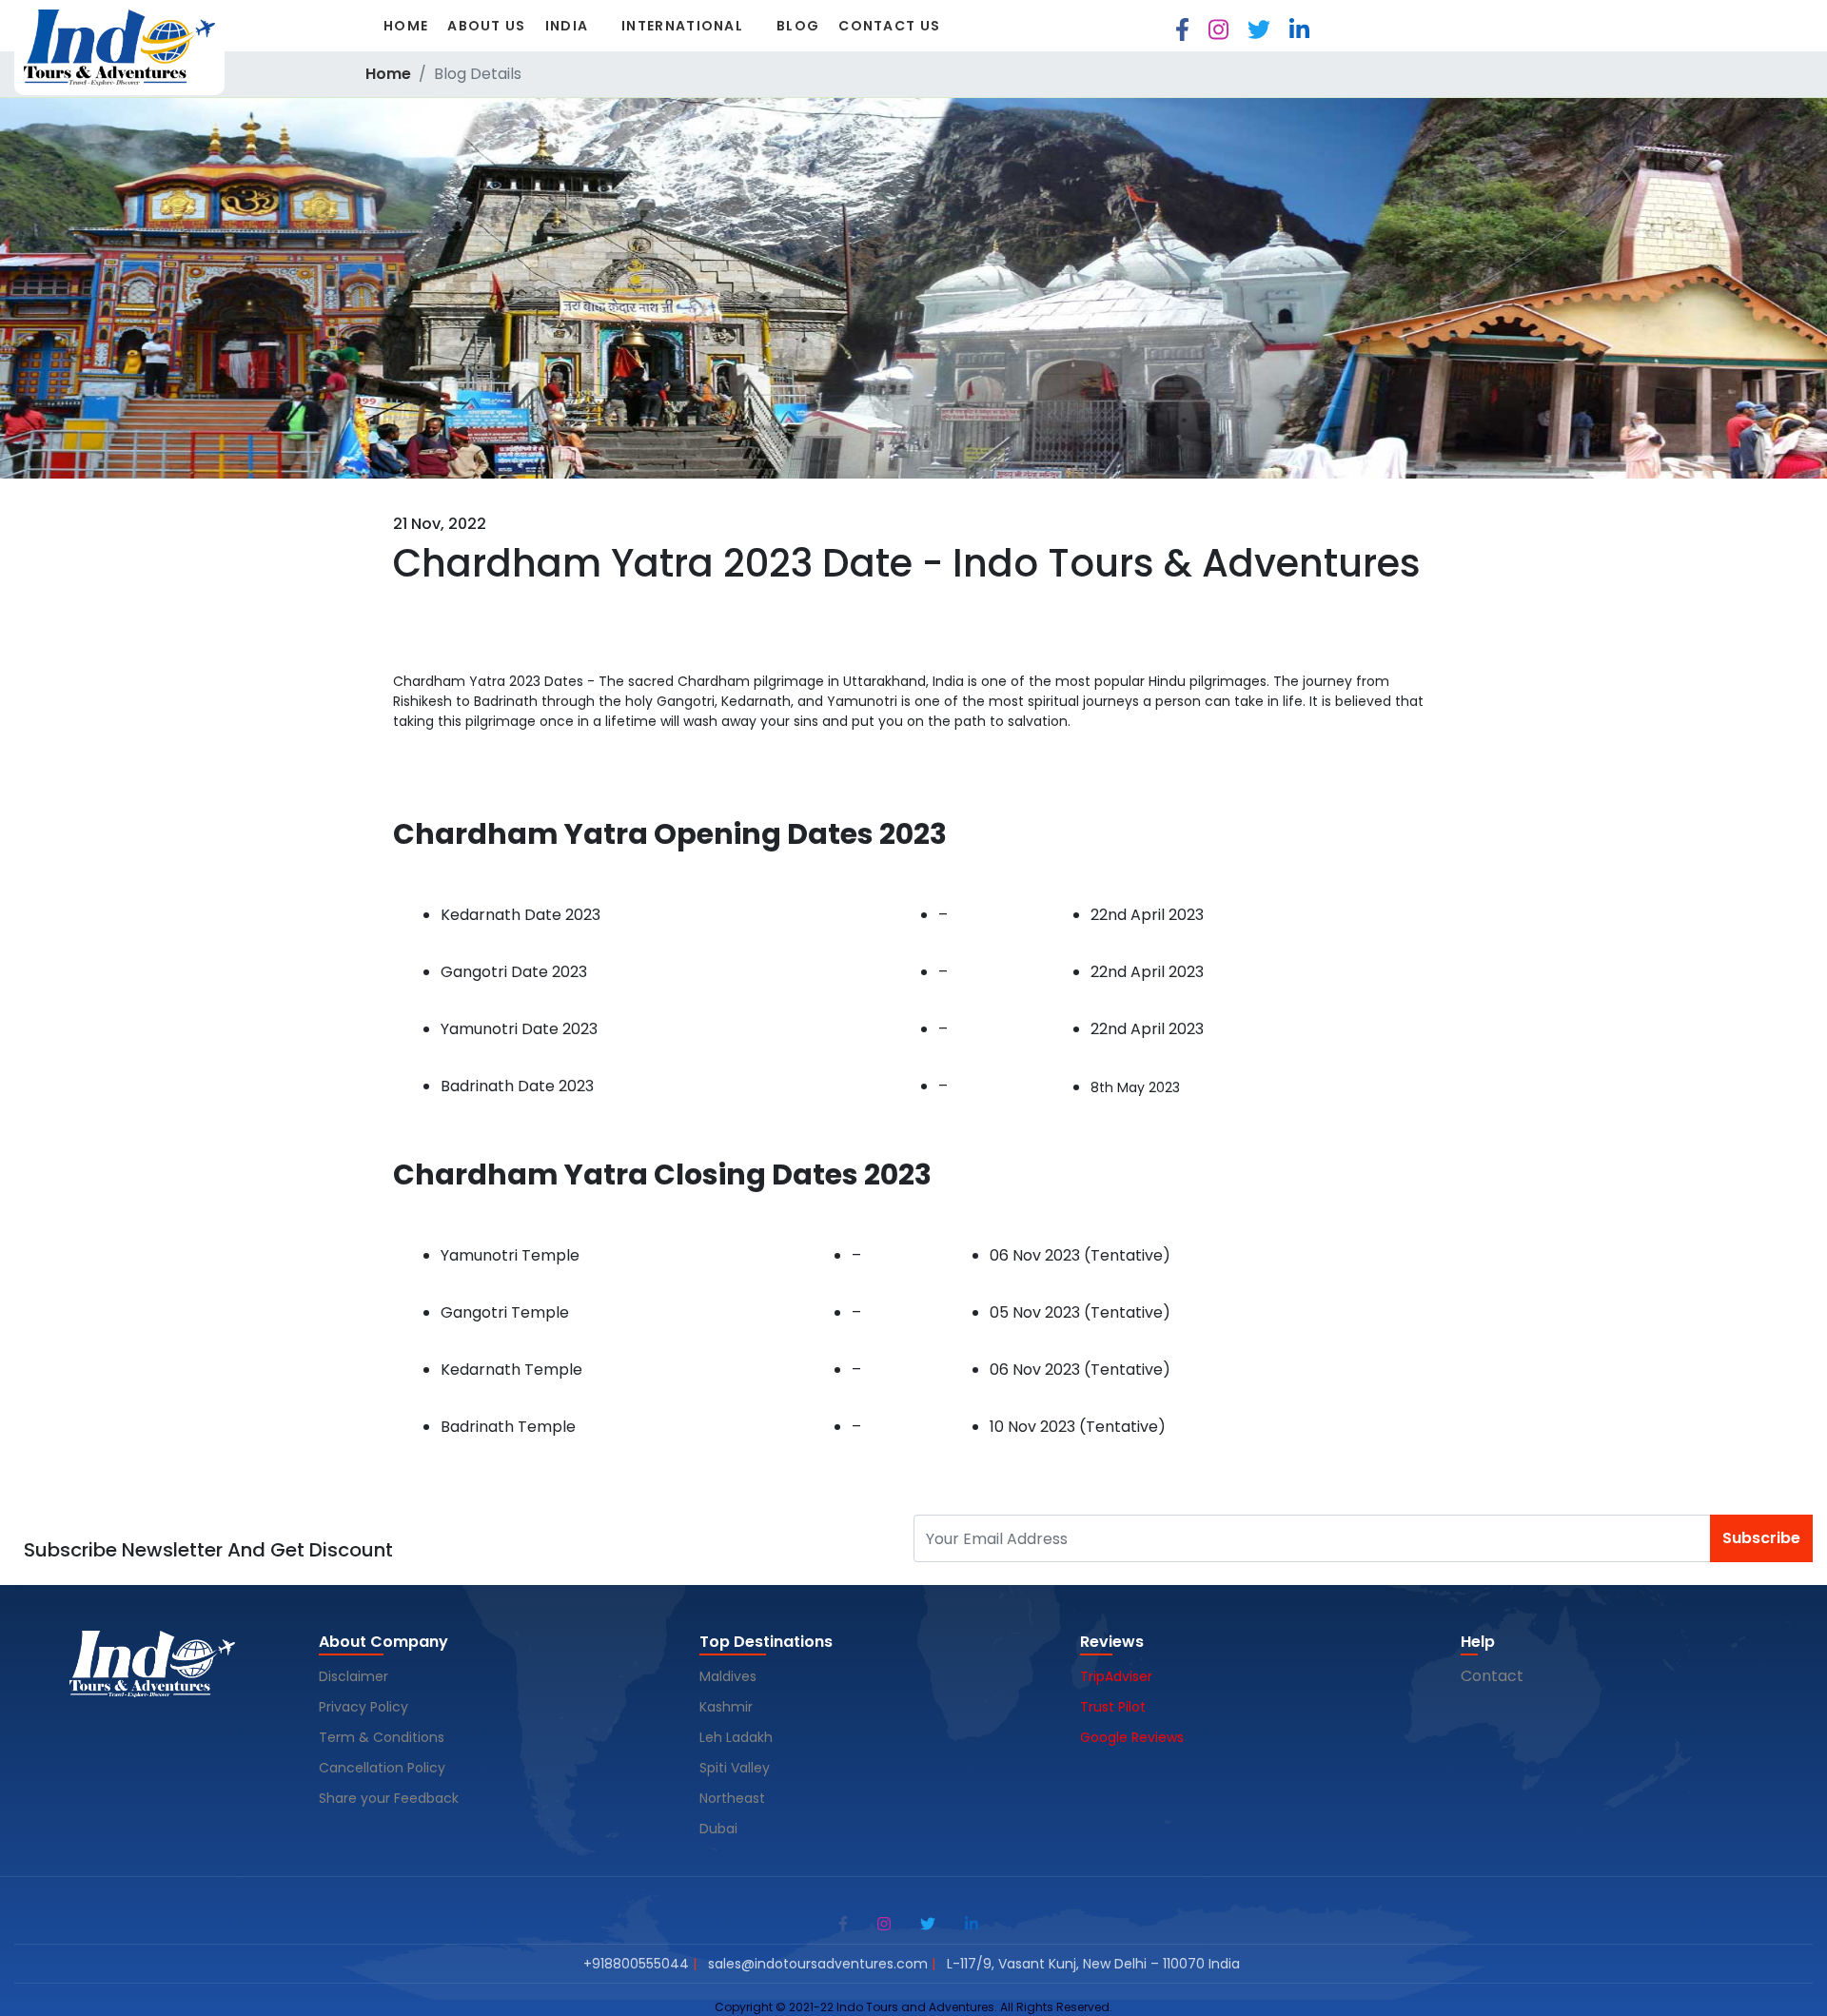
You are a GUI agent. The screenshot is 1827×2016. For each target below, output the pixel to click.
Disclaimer (354, 1676)
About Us (486, 26)
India (567, 26)
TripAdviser (1116, 1676)
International (682, 26)
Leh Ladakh (738, 1737)
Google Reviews (1132, 1737)
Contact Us (889, 26)
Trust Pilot (1113, 1707)
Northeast (732, 1798)
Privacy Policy (363, 1707)
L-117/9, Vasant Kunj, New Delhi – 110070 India (1093, 1964)
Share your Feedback (389, 1798)
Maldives (730, 1676)
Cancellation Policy (384, 1768)
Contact (1492, 1676)
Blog (798, 26)
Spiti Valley (735, 1768)
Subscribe (1761, 1538)
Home (406, 26)
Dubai (718, 1829)
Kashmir (728, 1707)
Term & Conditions (382, 1737)
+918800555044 (636, 1964)
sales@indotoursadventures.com (818, 1964)
